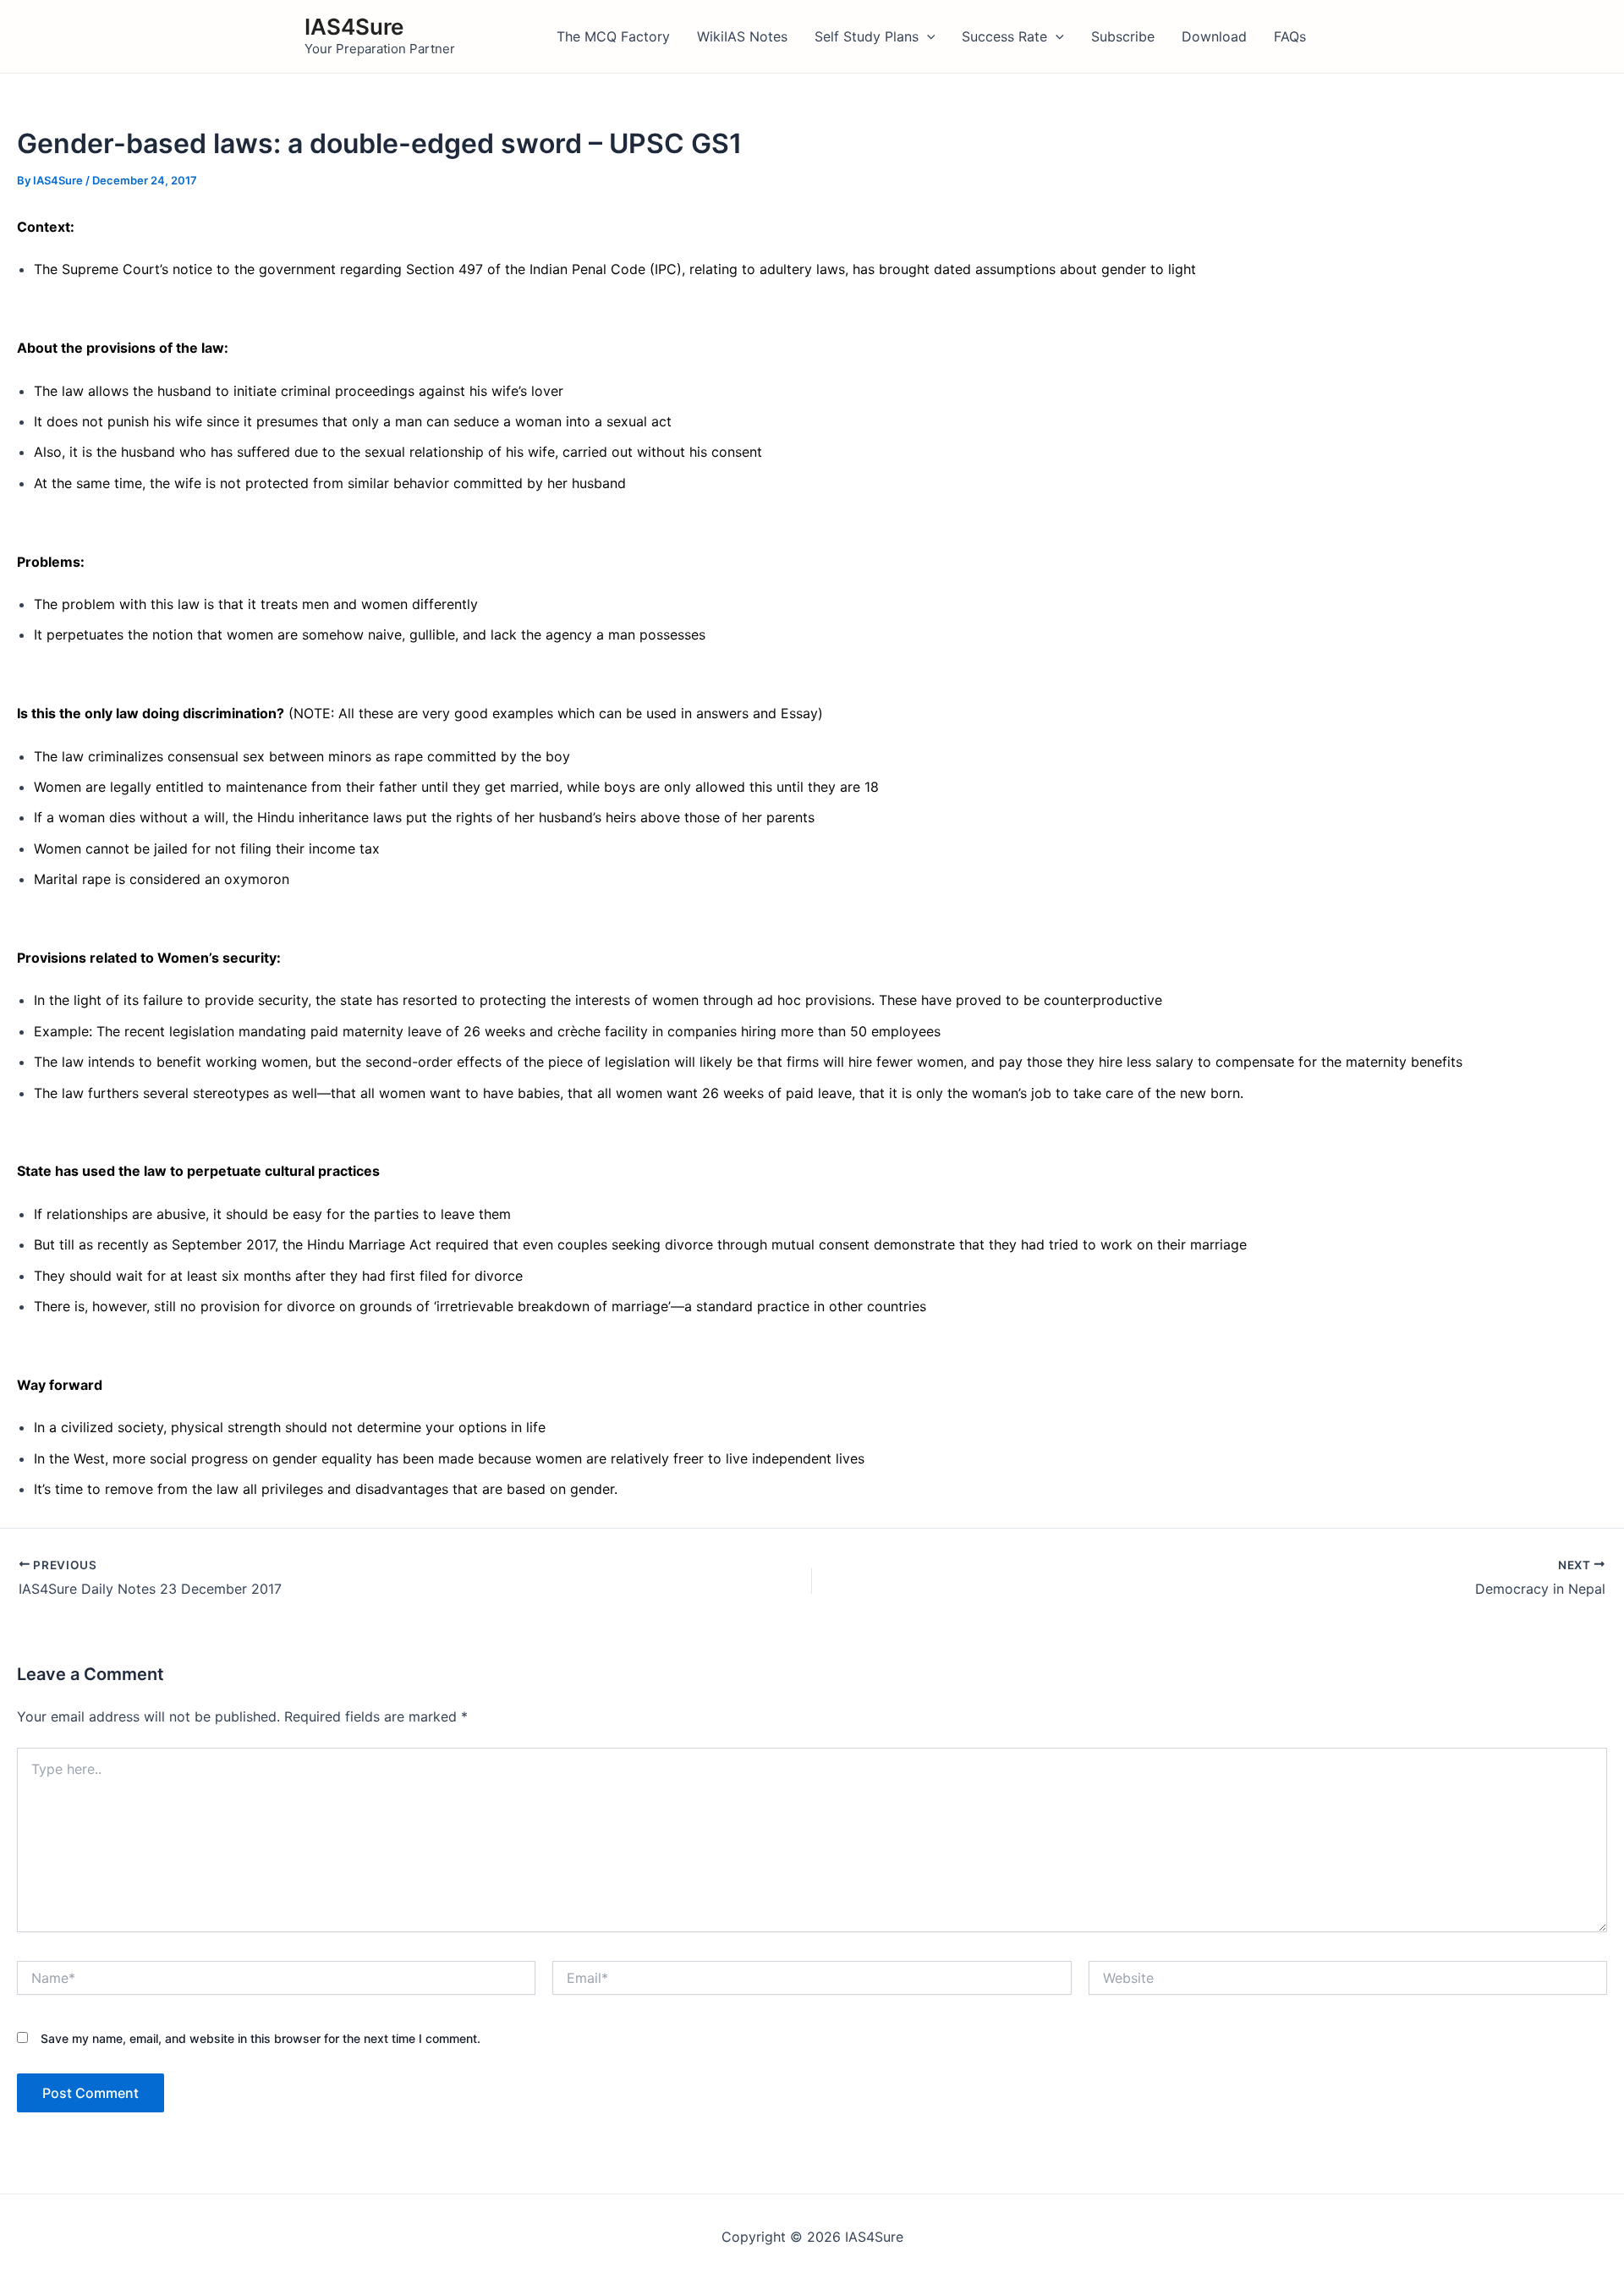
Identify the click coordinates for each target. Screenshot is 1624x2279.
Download (1214, 36)
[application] (927, 36)
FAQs (1290, 36)
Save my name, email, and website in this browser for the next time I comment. (261, 2038)
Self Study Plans (867, 36)
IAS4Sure (354, 27)
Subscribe (1123, 36)
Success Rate (1004, 36)
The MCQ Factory (613, 36)
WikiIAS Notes (742, 36)
